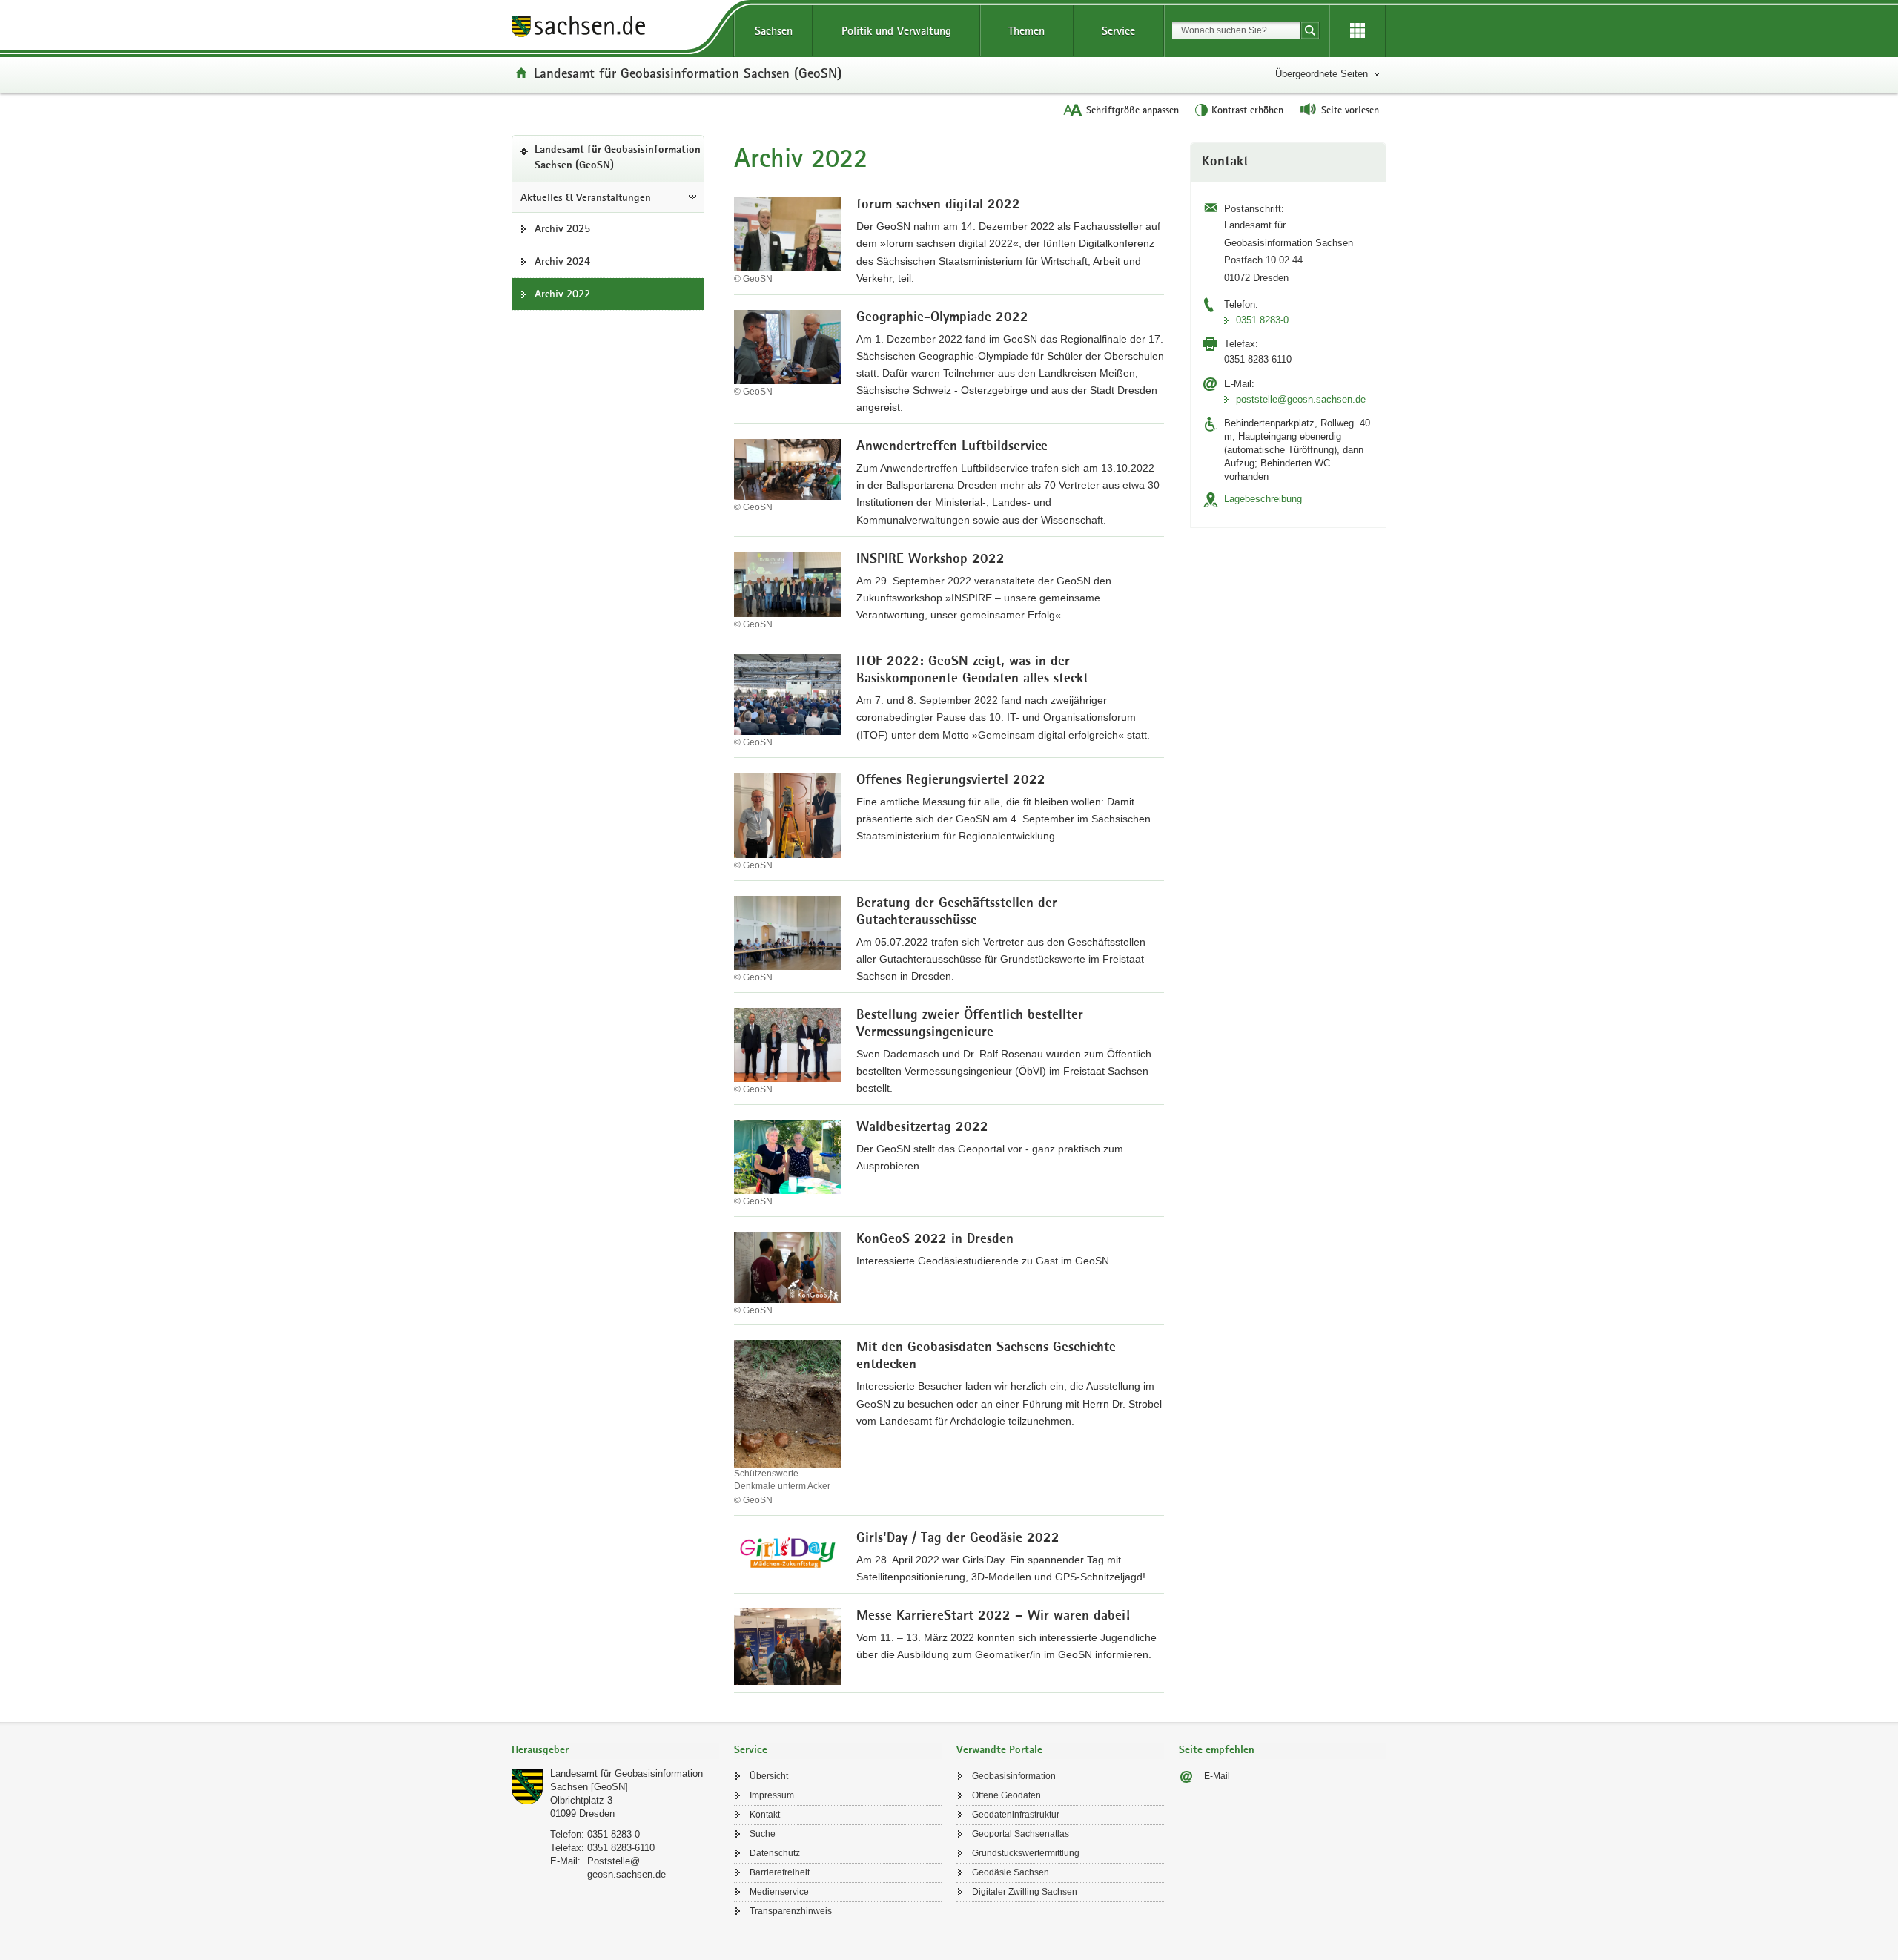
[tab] (615, 1751)
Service (1118, 31)
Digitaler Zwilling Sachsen (1025, 1892)
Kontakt (765, 1815)
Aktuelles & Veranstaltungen (586, 197)
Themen (1026, 31)
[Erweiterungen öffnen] (1358, 31)
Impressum (772, 1795)
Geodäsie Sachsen (1011, 1872)
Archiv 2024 (562, 261)
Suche (763, 1834)
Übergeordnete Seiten (1322, 74)
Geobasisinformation (1014, 1776)
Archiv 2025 (562, 228)
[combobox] (1236, 30)
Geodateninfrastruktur (1016, 1815)
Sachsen (774, 31)
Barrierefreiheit (780, 1872)
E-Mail (1217, 1776)
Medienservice (779, 1892)
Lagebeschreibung (1263, 499)
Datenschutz (775, 1853)
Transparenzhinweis (791, 1911)
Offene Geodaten (1006, 1795)
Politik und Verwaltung (896, 31)
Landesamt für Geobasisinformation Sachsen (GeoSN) (688, 73)
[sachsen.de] (615, 29)
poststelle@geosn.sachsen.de (1301, 399)
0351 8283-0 (1262, 320)
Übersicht (769, 1776)
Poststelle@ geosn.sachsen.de (626, 1868)
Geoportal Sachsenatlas (1021, 1834)
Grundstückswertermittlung (1026, 1853)
